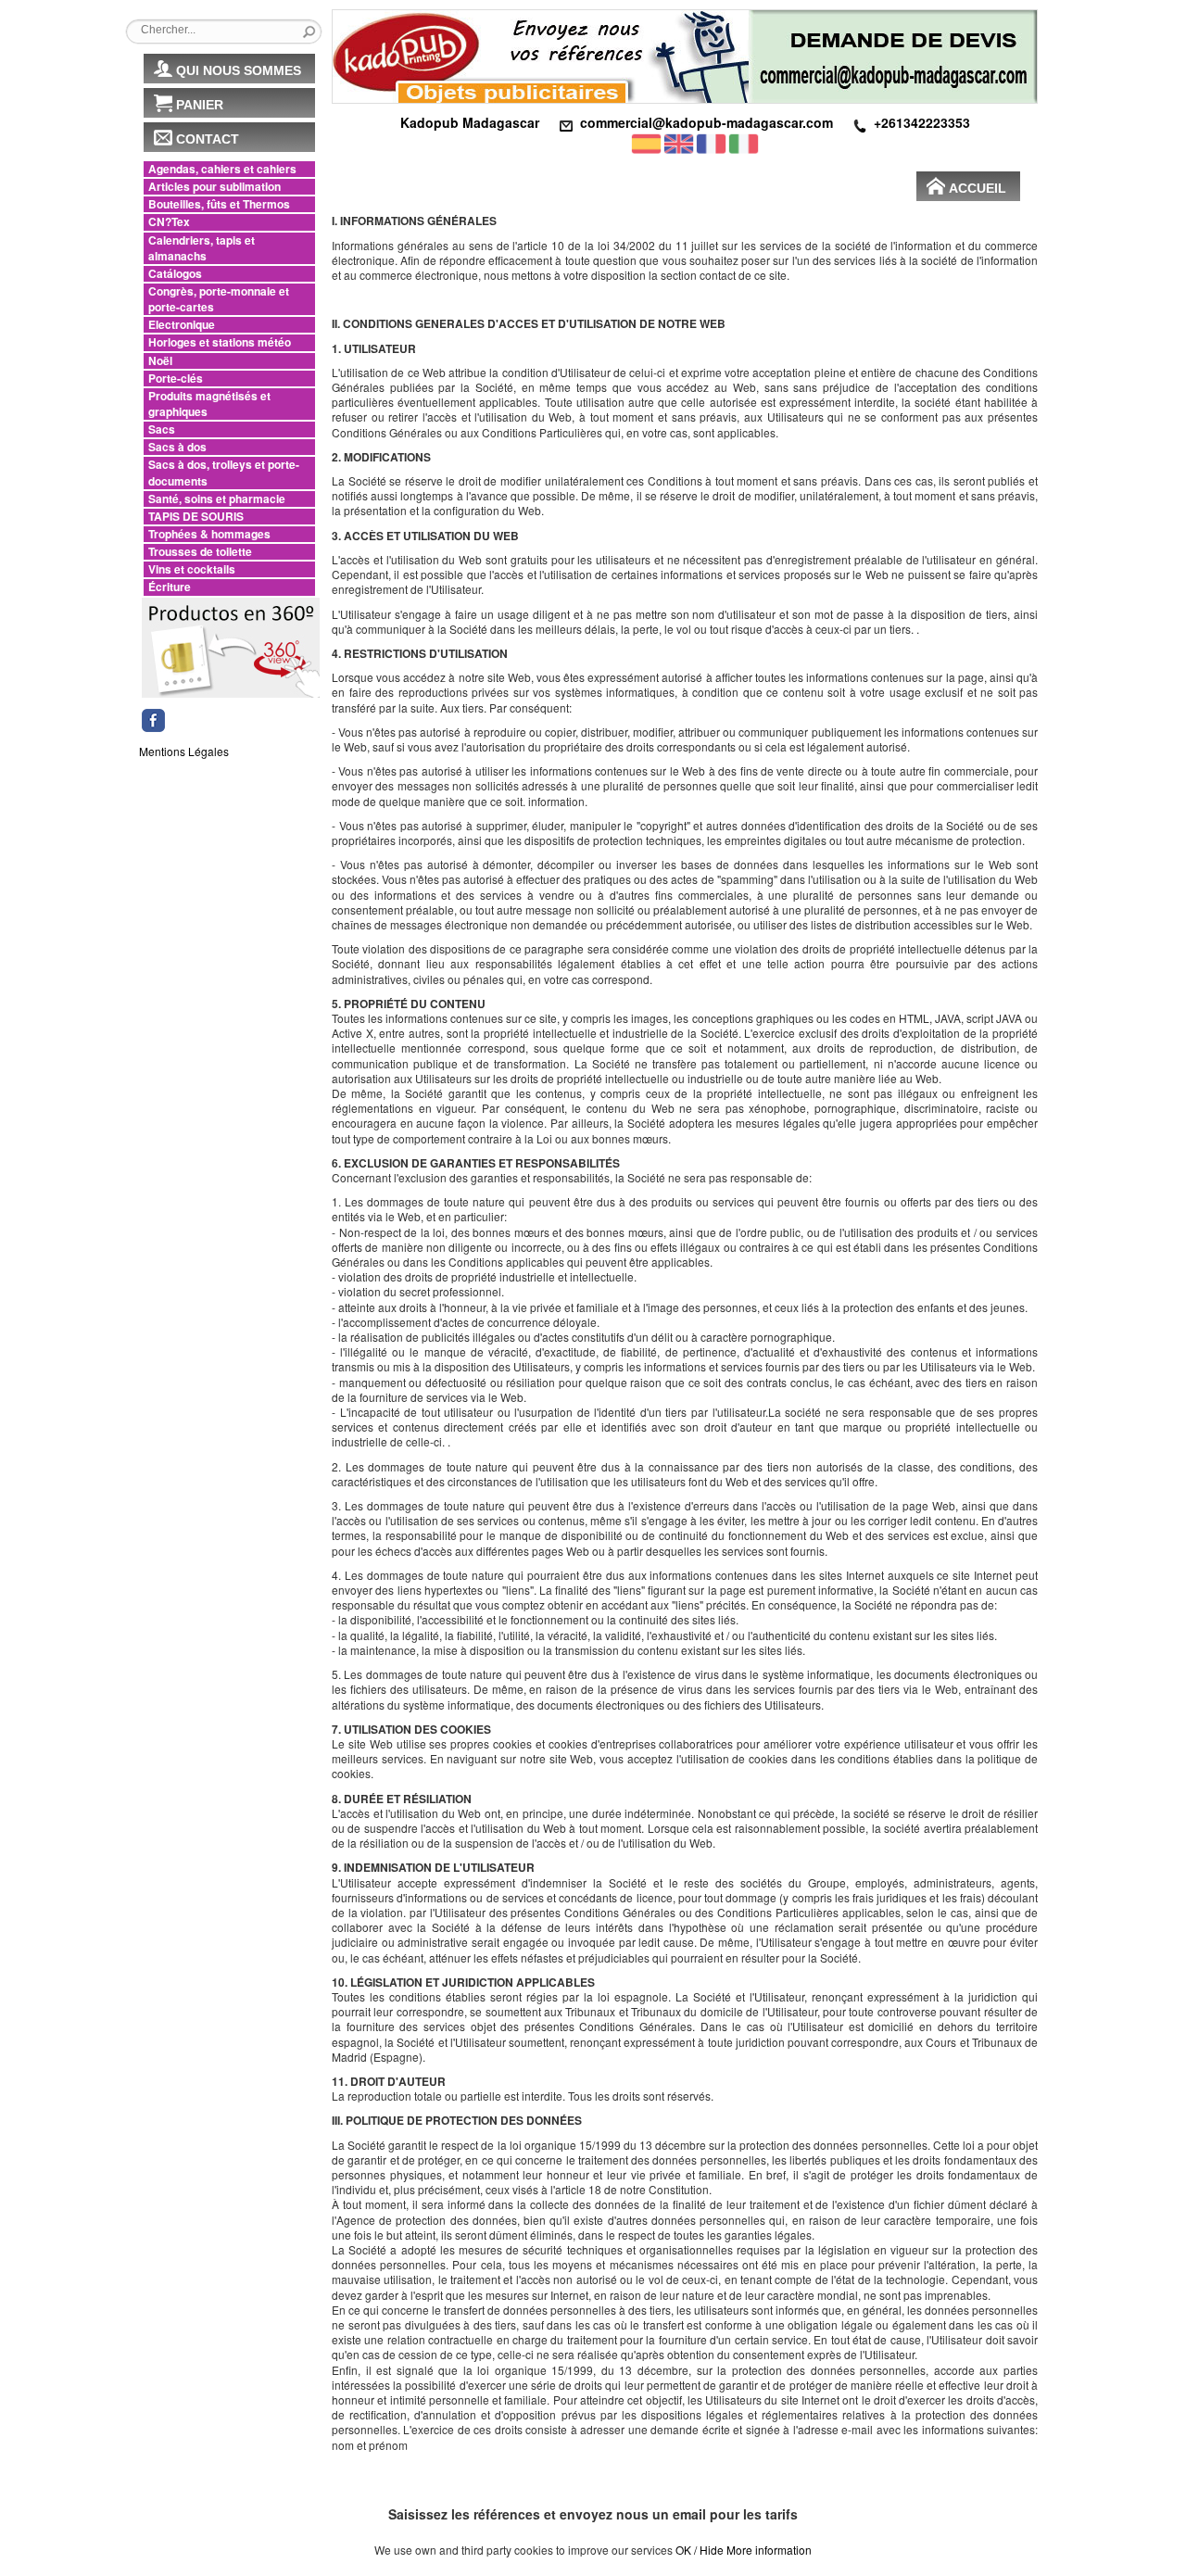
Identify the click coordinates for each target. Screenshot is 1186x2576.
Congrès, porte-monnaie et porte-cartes (219, 299)
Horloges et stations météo (220, 342)
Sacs (162, 429)
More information (769, 2550)
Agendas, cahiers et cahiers (222, 169)
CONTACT (208, 139)
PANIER (200, 105)
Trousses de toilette (200, 552)
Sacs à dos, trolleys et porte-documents (224, 473)
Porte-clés (176, 379)
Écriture (170, 587)
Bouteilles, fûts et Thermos (219, 204)
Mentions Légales (184, 751)
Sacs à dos (177, 447)
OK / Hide (700, 2550)
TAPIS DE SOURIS (196, 517)
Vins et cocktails (192, 569)
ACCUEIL (978, 188)
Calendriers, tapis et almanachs (202, 248)
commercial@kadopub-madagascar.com (707, 122)
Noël (160, 361)
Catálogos (175, 274)
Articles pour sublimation (214, 187)
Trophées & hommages (209, 534)
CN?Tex (169, 222)
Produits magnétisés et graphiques (209, 404)
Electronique (182, 325)
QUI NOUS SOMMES (239, 70)
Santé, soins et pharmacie (217, 499)
